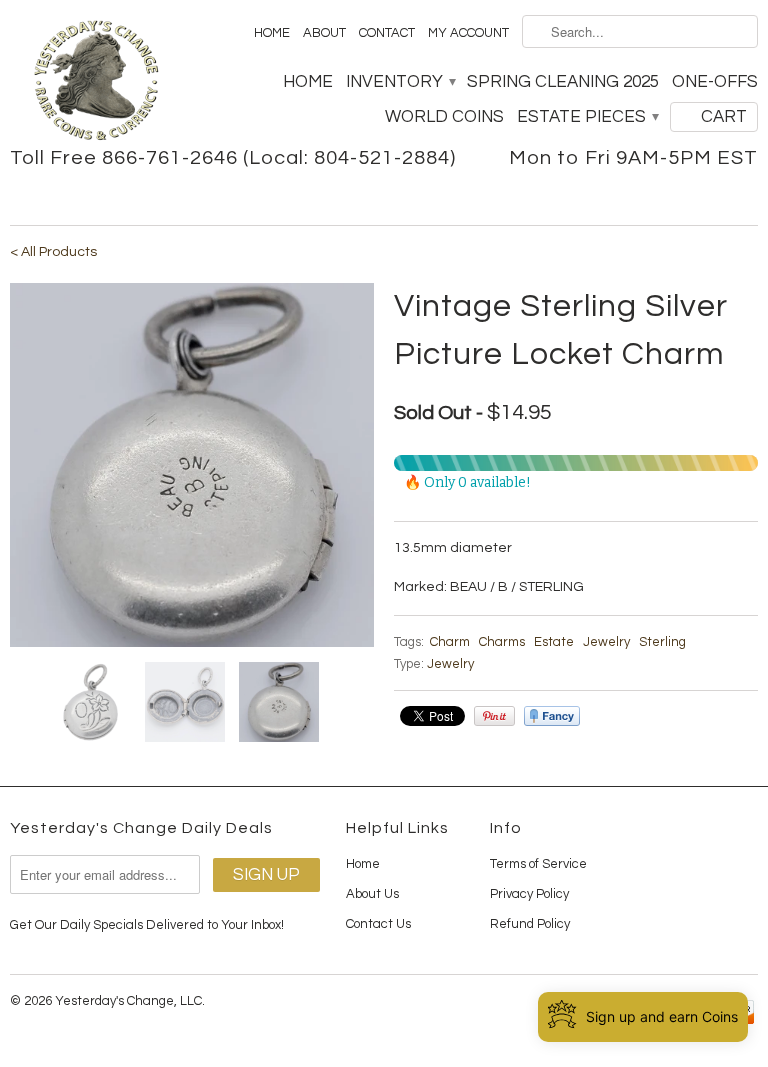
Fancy (552, 716)
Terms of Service (538, 864)
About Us (372, 894)
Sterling (662, 642)
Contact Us (378, 924)
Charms (502, 642)
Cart (724, 117)
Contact (387, 33)
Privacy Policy (529, 894)
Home (272, 33)
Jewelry (606, 642)
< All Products (53, 252)
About (324, 33)
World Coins (444, 117)
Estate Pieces (587, 117)
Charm (450, 642)
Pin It (494, 716)
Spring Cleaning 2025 (563, 82)
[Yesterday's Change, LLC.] (96, 82)
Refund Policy (530, 924)
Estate (554, 642)
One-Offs (715, 82)
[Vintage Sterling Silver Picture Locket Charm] (192, 465)
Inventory (400, 82)
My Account (468, 33)
